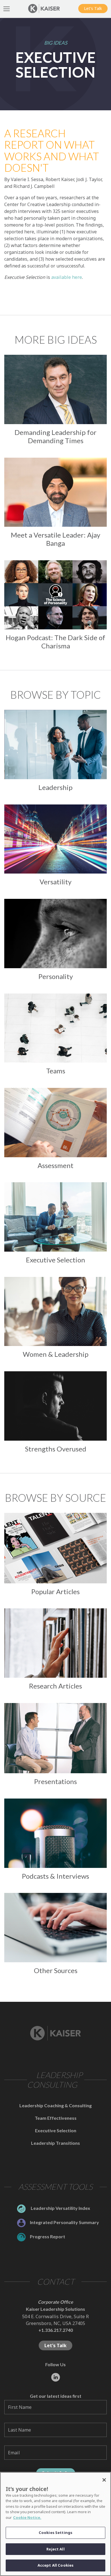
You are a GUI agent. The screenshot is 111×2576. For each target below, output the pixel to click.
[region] (55, 2524)
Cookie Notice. (27, 2517)
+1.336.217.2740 (56, 2330)
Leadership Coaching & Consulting (55, 2105)
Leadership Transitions (55, 2143)
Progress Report (48, 2236)
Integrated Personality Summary (64, 2222)
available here (67, 277)
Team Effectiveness (56, 2118)
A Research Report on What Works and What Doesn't (52, 151)
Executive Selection (56, 2130)
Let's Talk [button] (93, 8)
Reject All (55, 2549)
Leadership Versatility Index (60, 2208)
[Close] (104, 2480)
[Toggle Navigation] (7, 9)
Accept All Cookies (55, 2565)
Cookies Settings (55, 2533)
